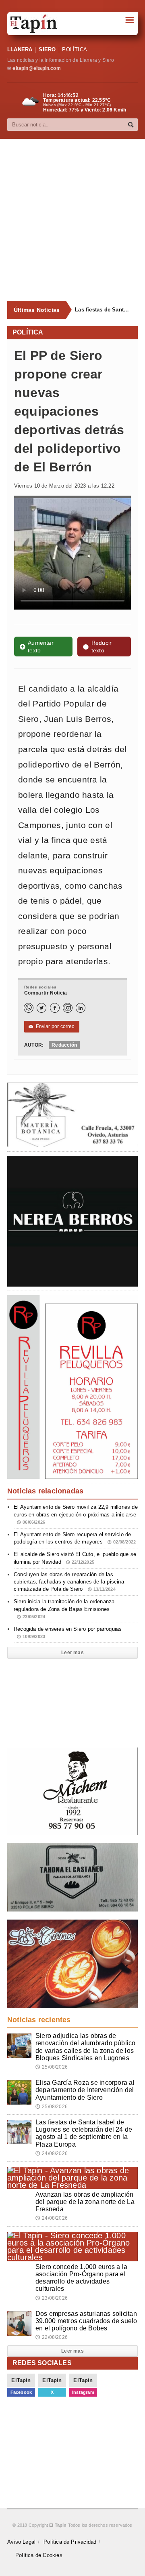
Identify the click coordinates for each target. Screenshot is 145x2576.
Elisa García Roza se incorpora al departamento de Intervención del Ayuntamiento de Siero (85, 2090)
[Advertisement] (72, 220)
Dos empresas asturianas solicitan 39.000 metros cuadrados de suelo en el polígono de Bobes (86, 2321)
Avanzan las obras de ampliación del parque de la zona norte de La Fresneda (85, 2202)
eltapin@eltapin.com (36, 68)
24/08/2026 (52, 2153)
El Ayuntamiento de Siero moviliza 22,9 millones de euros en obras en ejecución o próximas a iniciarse (76, 1514)
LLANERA (20, 49)
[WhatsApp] (29, 1008)
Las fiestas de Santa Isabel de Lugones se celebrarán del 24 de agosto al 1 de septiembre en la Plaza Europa (103, 310)
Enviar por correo (52, 1026)
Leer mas (72, 1653)
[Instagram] (68, 1008)
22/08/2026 (52, 2337)
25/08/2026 (52, 2067)
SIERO (47, 49)
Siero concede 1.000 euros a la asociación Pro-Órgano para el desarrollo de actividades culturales (81, 2278)
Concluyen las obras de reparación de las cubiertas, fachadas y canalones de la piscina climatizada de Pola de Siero (69, 1582)
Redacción (64, 1045)
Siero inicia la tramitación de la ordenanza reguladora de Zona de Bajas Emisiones (64, 1609)
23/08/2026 (52, 2298)
